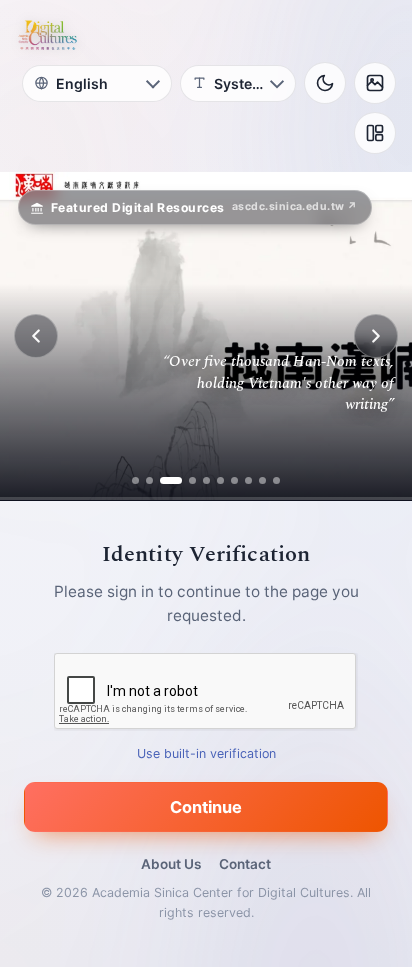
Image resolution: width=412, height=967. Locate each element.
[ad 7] (234, 480)
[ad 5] (206, 480)
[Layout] (375, 133)
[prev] (36, 336)
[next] (376, 336)
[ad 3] (163, 480)
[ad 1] (135, 480)
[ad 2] (149, 480)
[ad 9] (262, 480)
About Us (171, 864)
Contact (245, 864)
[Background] (375, 83)
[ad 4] (185, 480)
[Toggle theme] (325, 83)
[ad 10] (276, 480)
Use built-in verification (206, 753)
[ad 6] (220, 480)
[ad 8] (248, 480)
